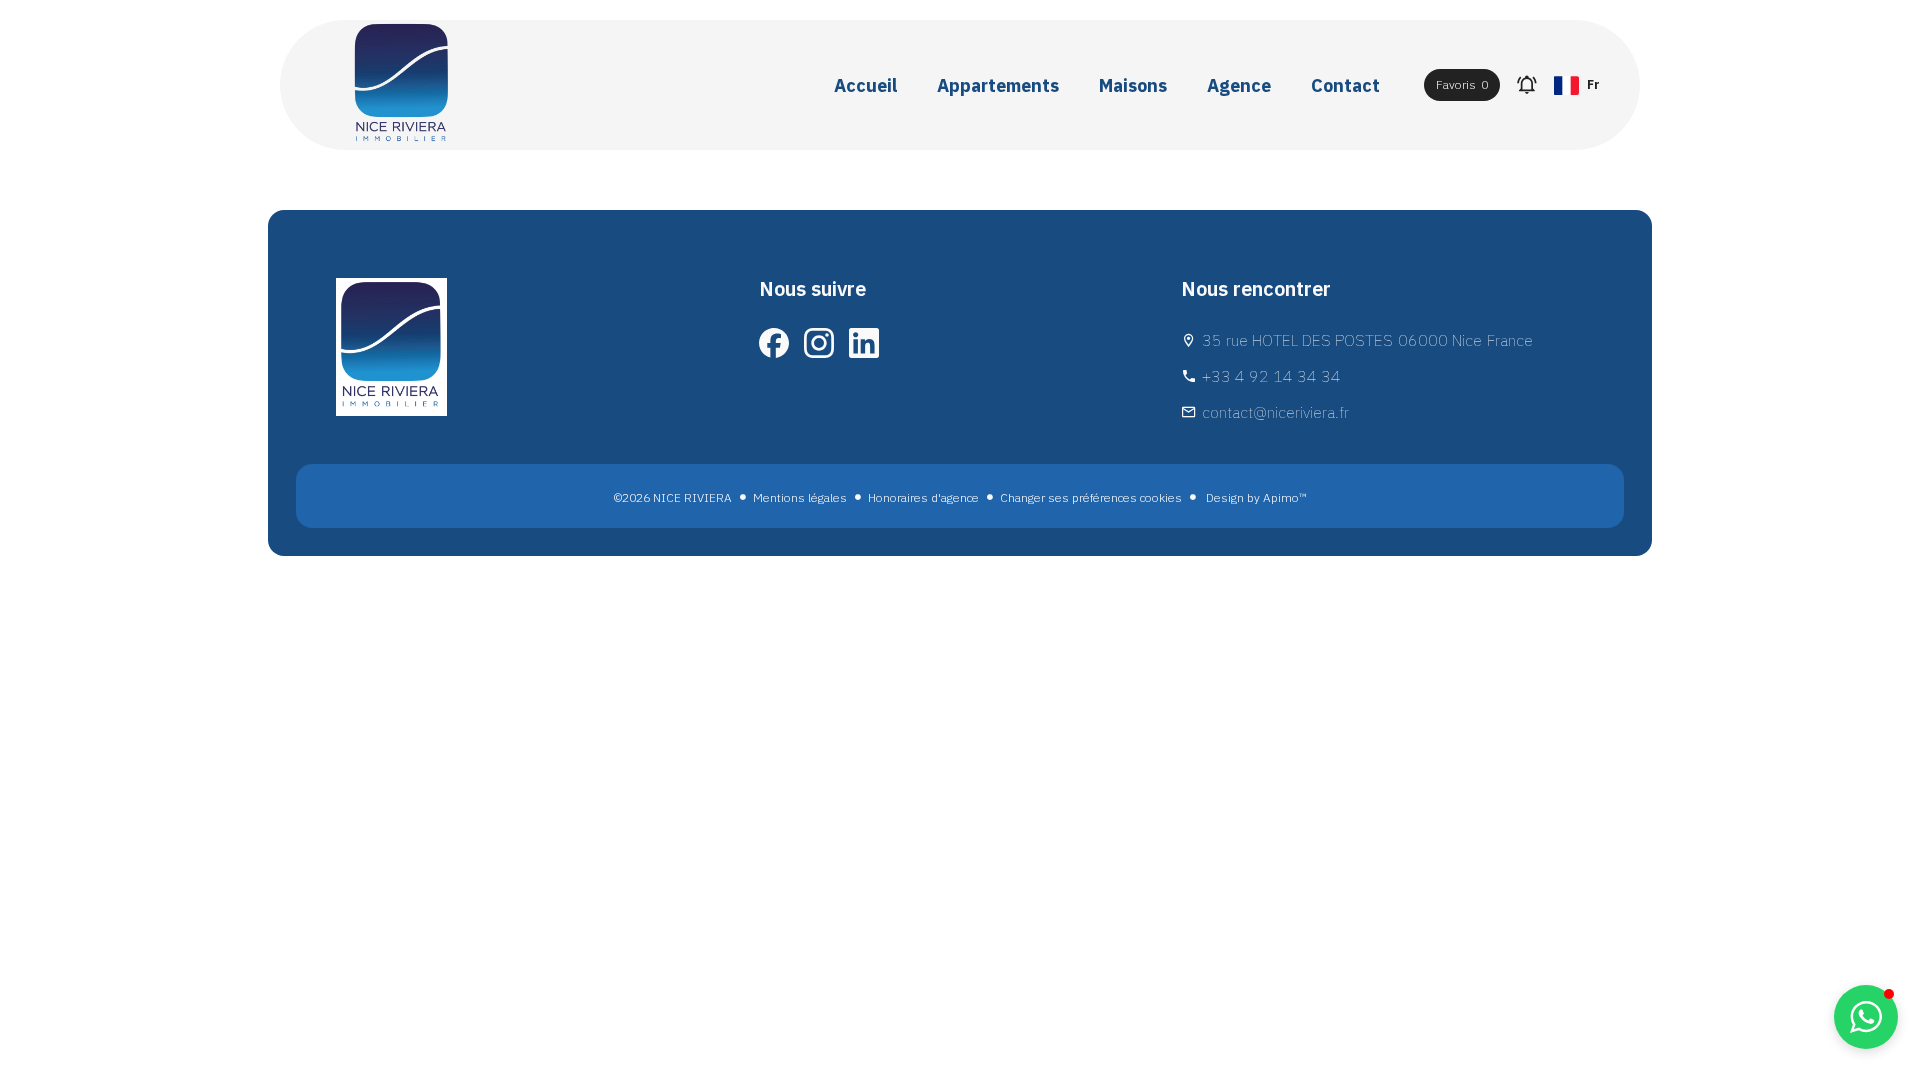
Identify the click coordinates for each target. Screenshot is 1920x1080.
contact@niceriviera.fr (1275, 412)
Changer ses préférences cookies (1091, 497)
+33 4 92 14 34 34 (1271, 376)
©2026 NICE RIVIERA (673, 497)
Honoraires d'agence (923, 497)
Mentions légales (800, 497)
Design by (1255, 497)
